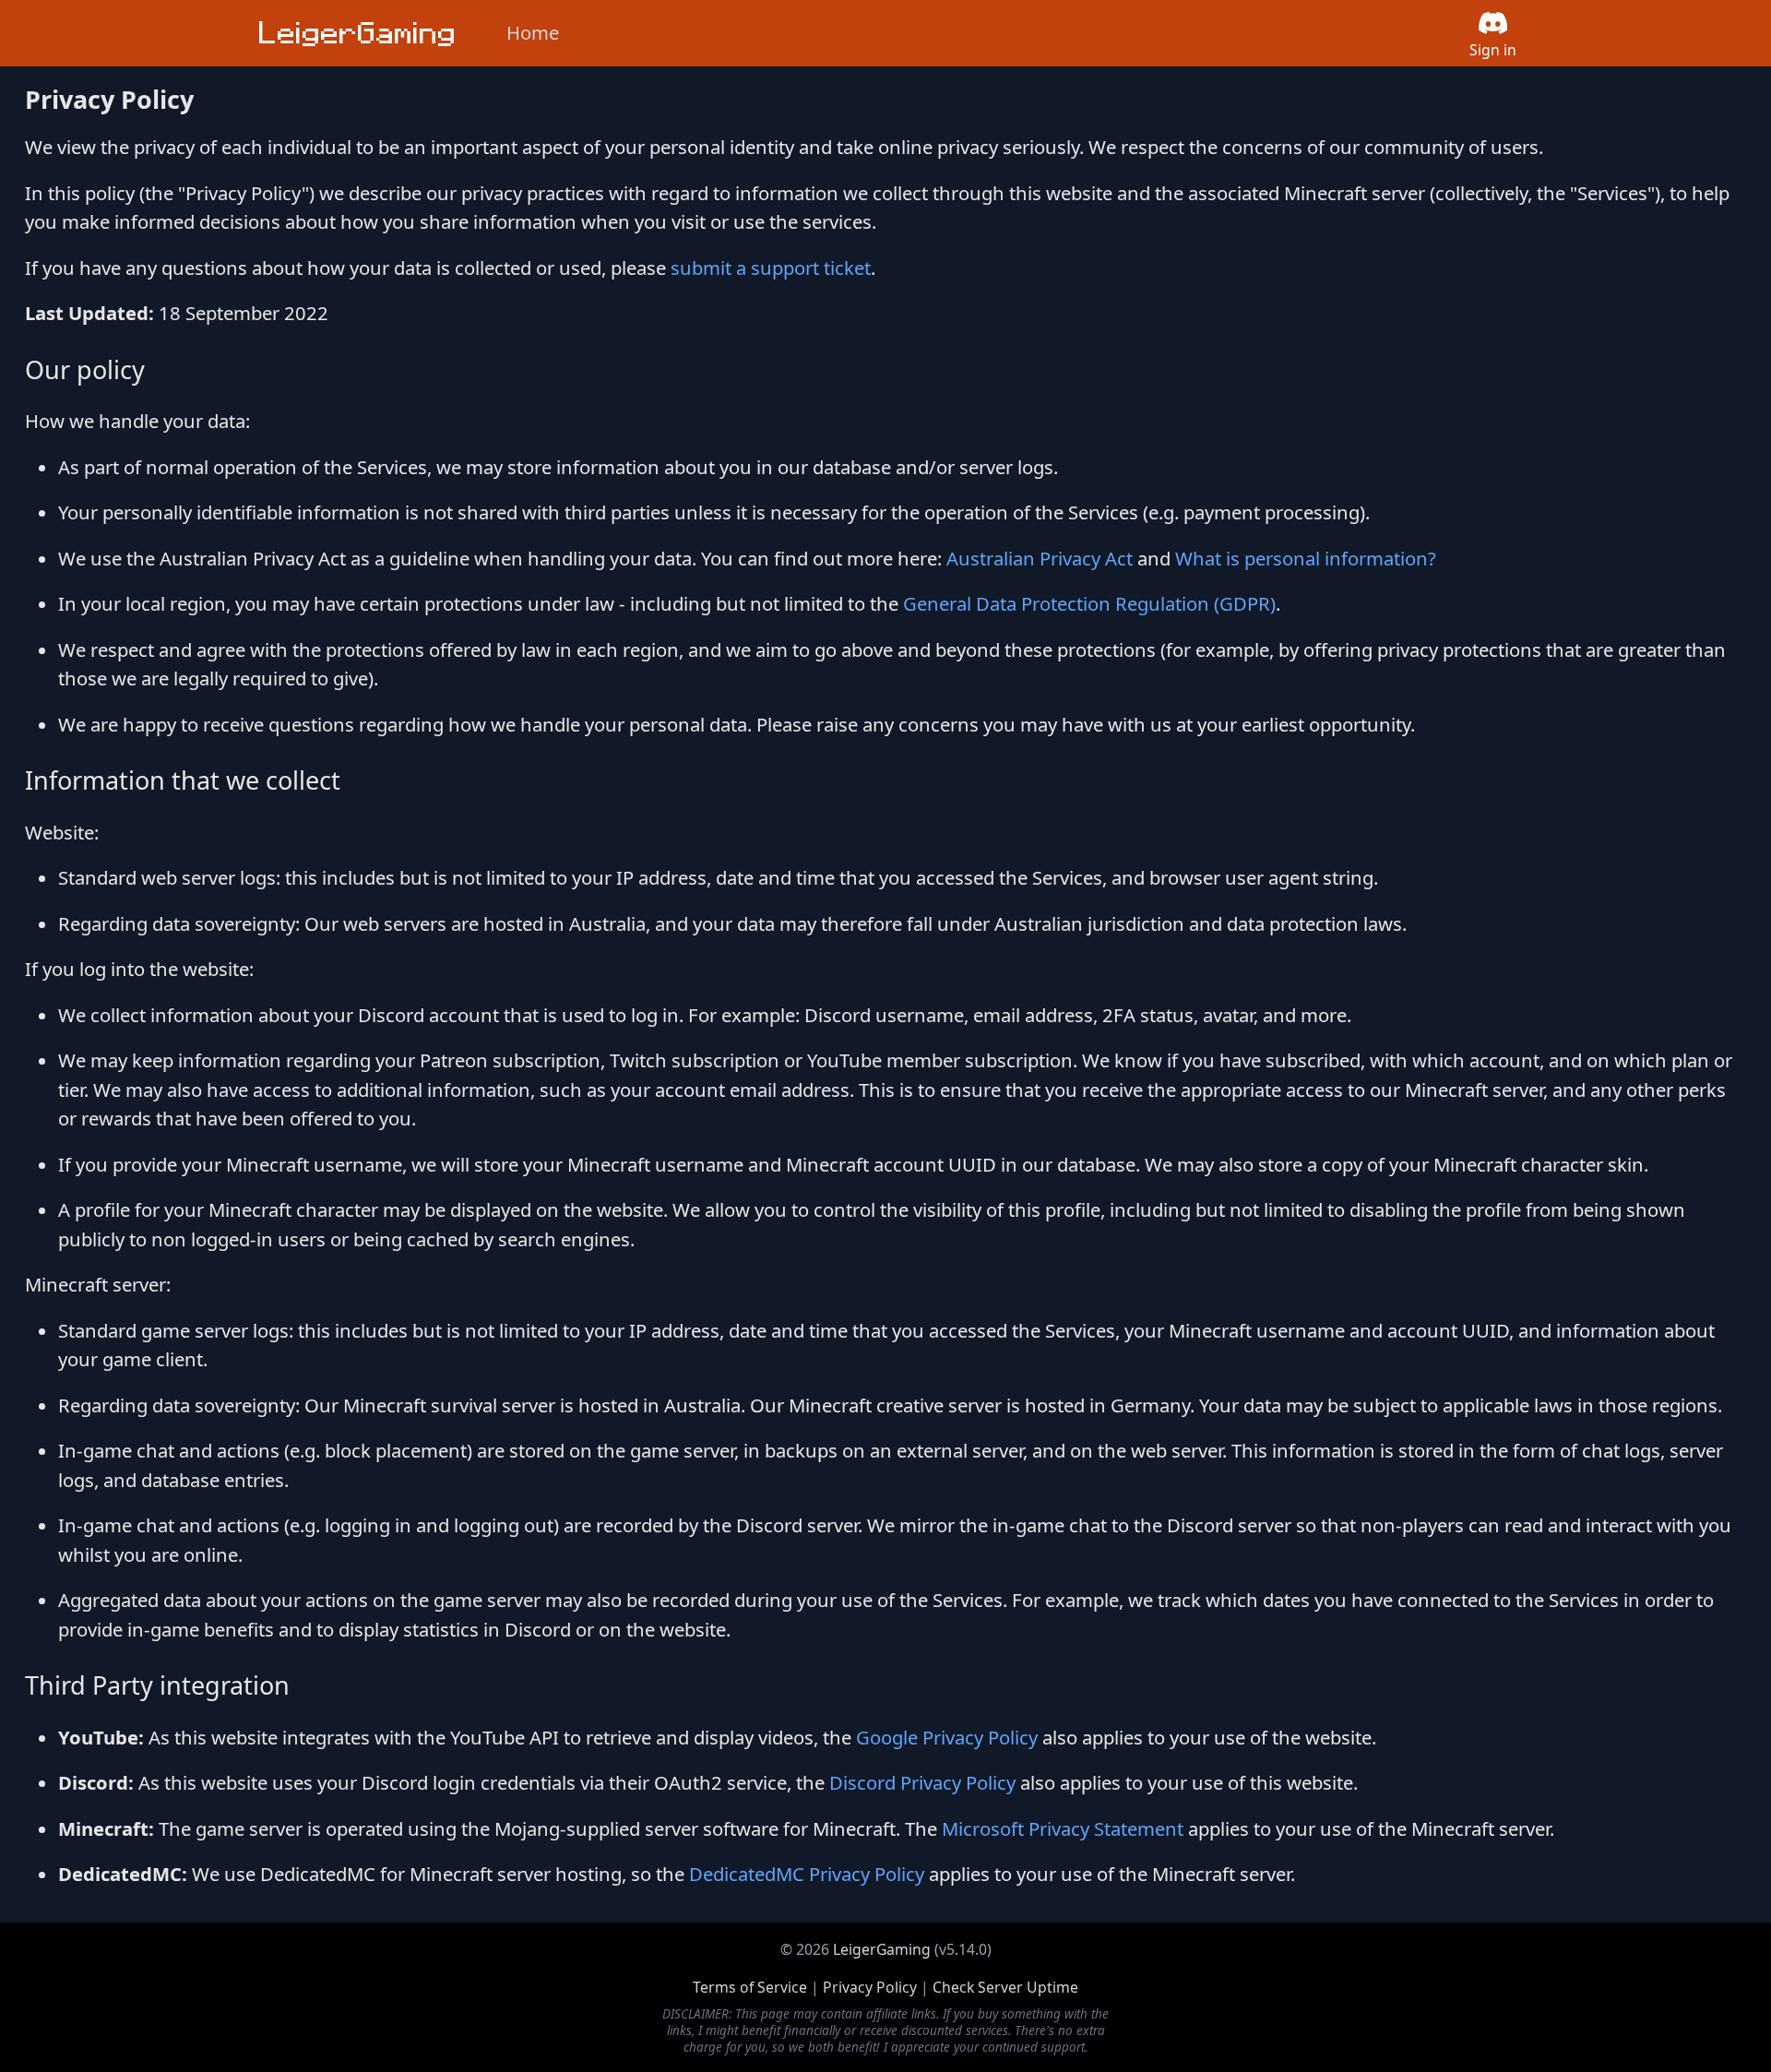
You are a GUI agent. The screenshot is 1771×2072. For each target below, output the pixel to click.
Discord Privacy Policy (922, 1782)
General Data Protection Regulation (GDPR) (1089, 603)
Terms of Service (750, 1987)
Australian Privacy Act (1040, 558)
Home (533, 32)
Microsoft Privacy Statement (1063, 1828)
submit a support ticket (771, 268)
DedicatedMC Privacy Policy (807, 1874)
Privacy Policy (870, 1987)
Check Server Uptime (1005, 1987)
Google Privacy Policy (947, 1737)
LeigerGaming (882, 1949)
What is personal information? (1306, 558)
